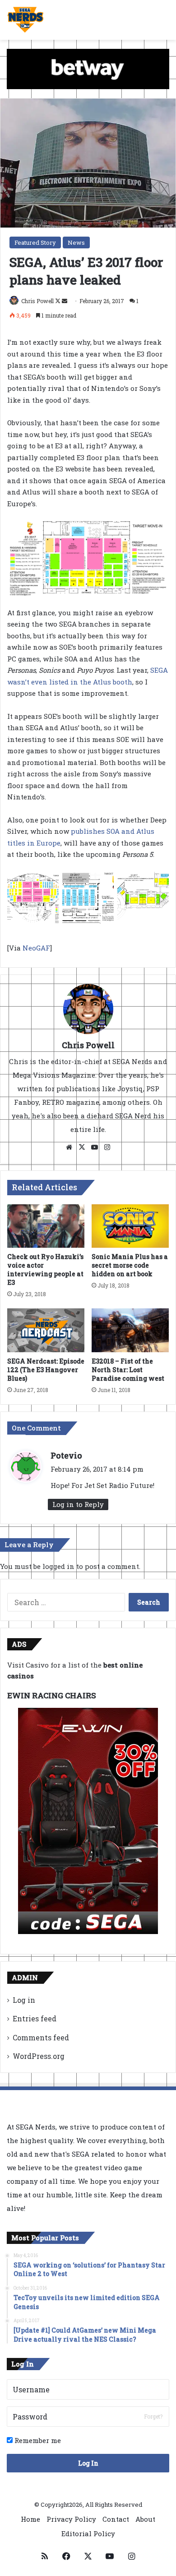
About (145, 2519)
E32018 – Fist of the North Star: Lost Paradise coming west (128, 1370)
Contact (116, 2519)
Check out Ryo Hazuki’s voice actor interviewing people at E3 (45, 1269)
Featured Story (35, 242)
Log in (24, 2000)
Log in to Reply (78, 1504)
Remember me (37, 2440)
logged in (58, 1566)
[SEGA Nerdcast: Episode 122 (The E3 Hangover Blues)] (46, 1330)
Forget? (153, 2416)
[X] (82, 1147)
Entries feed (35, 2018)
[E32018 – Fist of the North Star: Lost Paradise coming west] (130, 1330)
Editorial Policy (88, 2533)
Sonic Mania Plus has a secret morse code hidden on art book (130, 1265)
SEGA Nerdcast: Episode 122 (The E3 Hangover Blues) (46, 1370)
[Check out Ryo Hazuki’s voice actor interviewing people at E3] (46, 1226)
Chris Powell (37, 301)
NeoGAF (36, 948)
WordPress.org (39, 2056)
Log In (88, 2463)
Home (30, 2519)
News (76, 242)
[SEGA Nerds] (25, 20)
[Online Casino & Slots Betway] (88, 68)
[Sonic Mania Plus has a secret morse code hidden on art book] (130, 1226)
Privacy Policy (71, 2519)
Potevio (66, 1455)
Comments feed (41, 2037)
